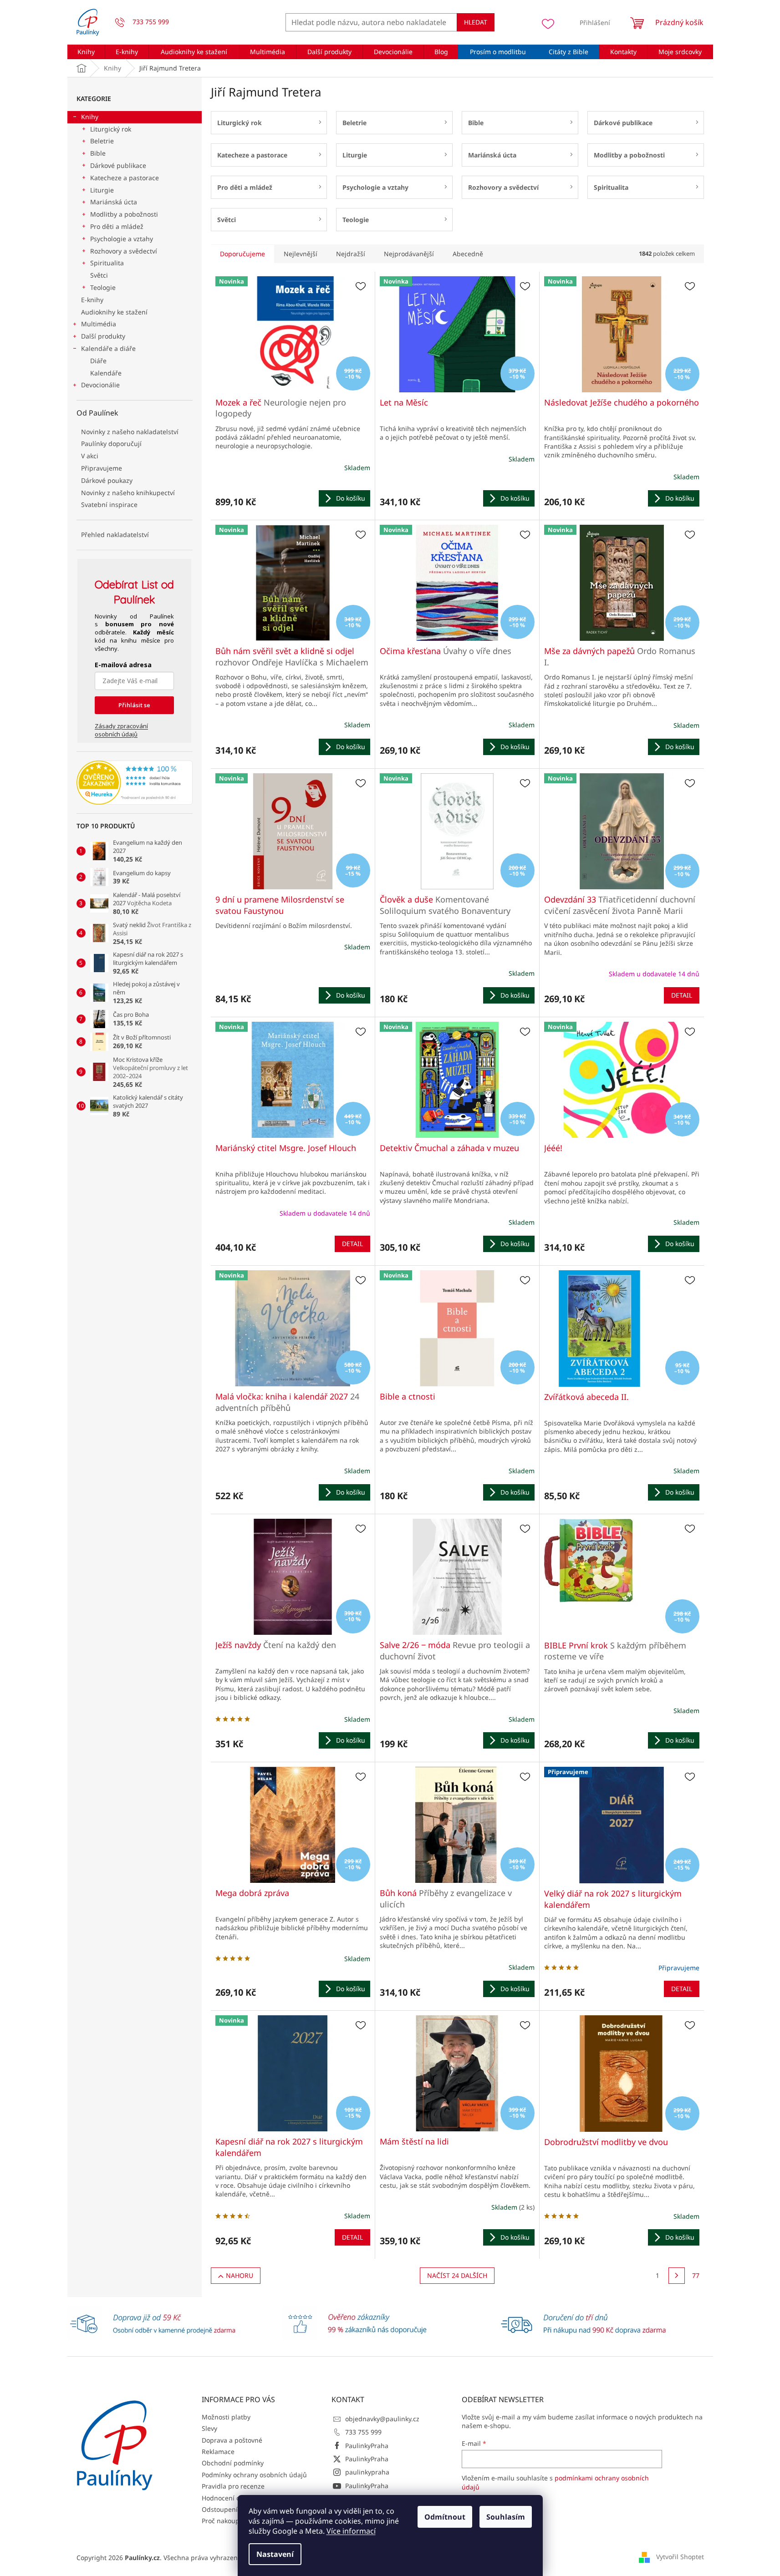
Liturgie (102, 190)
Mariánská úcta (114, 202)
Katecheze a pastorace (125, 178)
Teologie (103, 287)
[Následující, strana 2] (677, 2276)
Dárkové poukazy (107, 480)
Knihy (90, 117)
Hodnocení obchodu (232, 2498)
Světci (99, 275)
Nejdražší (351, 254)
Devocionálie (100, 385)
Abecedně (468, 254)
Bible (98, 153)
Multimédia (99, 324)
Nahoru (240, 2275)
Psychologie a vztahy (122, 239)
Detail (682, 995)
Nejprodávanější (409, 254)
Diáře (98, 361)
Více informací (351, 2531)
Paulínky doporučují (111, 444)
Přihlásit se (134, 705)
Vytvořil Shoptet (680, 2557)
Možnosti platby (226, 2417)
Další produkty (103, 336)
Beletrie (102, 141)
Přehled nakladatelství (115, 535)
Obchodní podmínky (233, 2463)
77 (696, 2275)
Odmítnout (445, 2517)
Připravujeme (102, 468)
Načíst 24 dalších (457, 2275)
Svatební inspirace (109, 505)
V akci (90, 456)
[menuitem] (86, 52)
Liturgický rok (111, 129)
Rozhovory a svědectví (124, 251)
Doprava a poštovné (232, 2440)
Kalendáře (106, 373)
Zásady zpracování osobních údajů (121, 730)
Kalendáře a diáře (108, 348)
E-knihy (92, 300)
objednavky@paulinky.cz (382, 2419)
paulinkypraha (367, 2472)
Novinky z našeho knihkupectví (128, 493)
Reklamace (218, 2452)
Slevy (209, 2428)
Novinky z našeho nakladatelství (130, 432)
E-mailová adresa (123, 665)
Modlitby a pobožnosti (124, 214)
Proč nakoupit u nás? (233, 2521)
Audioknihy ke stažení (114, 312)
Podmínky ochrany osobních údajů (254, 2475)
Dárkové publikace (118, 165)
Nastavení (275, 2554)
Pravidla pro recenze (233, 2486)
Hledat (476, 22)
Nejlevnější (301, 254)
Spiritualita (107, 263)
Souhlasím (506, 2517)
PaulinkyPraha (367, 2446)
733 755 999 (363, 2432)
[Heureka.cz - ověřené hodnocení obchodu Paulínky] (135, 783)
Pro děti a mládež (117, 226)
